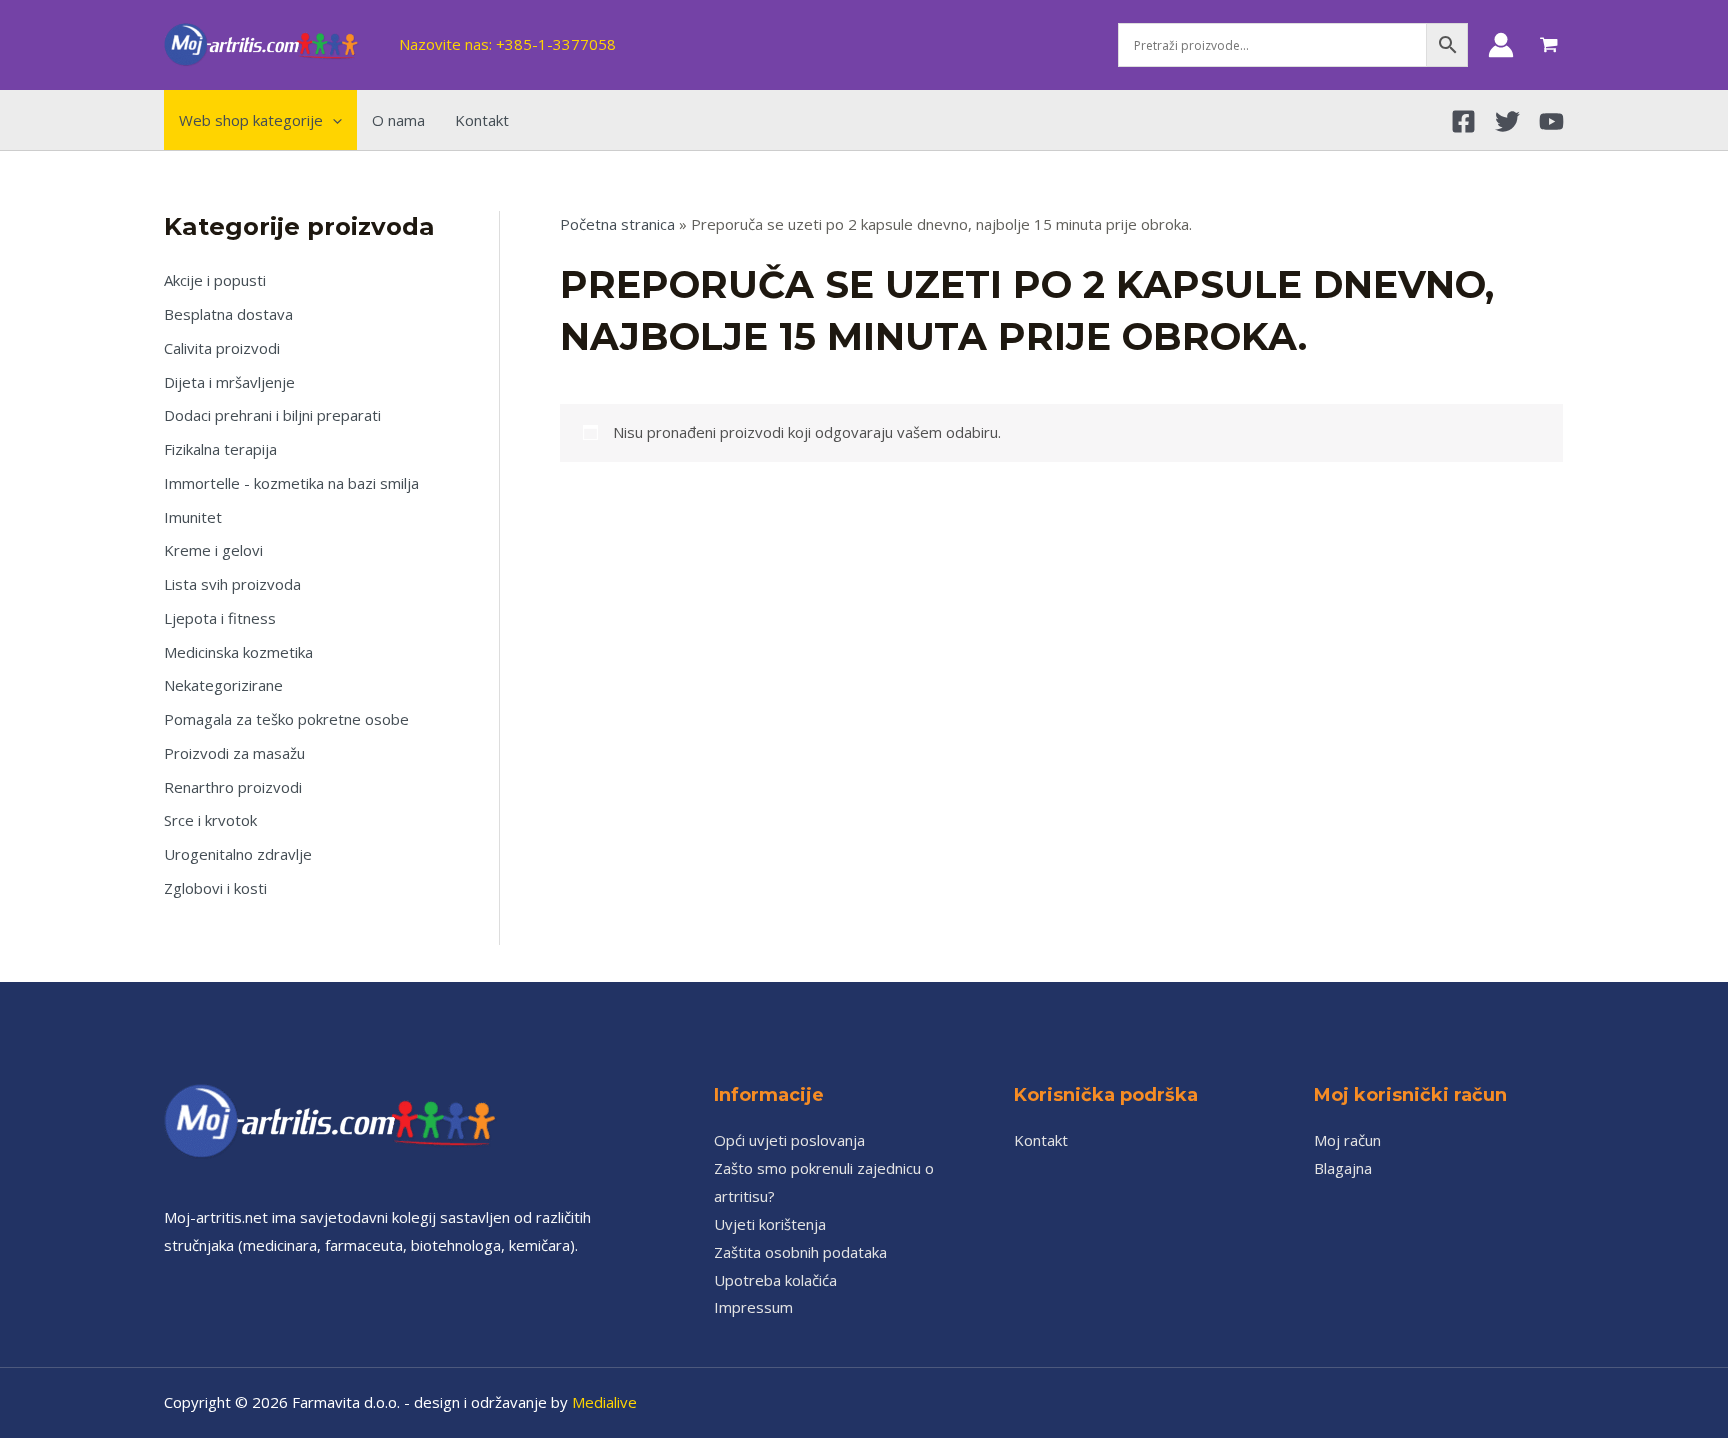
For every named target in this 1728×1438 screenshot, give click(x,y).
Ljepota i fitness (220, 618)
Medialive (604, 1402)
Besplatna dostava (228, 314)
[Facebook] (1463, 121)
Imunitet (193, 517)
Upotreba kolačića (775, 1280)
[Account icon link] (1501, 45)
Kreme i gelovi (213, 550)
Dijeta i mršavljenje (229, 382)
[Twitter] (1507, 121)
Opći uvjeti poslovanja (789, 1140)
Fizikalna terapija (220, 449)
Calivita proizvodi (222, 348)
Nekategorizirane (223, 685)
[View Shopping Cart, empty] (1549, 45)
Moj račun (1347, 1140)
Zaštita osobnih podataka (800, 1252)
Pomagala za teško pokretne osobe (286, 719)
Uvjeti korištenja (770, 1224)
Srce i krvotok (210, 820)
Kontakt (1041, 1140)
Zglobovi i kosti (215, 888)
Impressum (753, 1307)
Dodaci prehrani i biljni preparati (272, 415)
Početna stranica (617, 224)
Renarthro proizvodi (233, 787)
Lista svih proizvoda (232, 584)
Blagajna (1343, 1168)
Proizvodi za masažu (234, 753)
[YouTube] (1551, 121)
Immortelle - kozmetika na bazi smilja (291, 483)
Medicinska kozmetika (238, 652)
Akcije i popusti (215, 280)
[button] (332, 120)
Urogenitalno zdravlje (238, 854)
